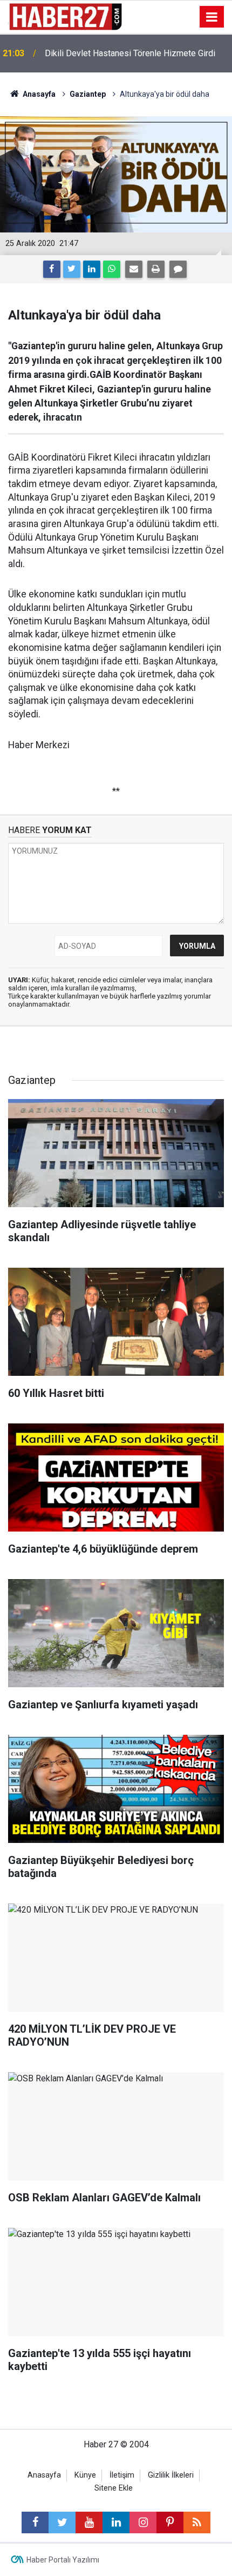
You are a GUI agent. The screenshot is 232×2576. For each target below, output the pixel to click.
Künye (85, 2475)
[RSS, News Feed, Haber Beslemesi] (197, 2522)
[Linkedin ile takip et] (116, 2522)
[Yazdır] (156, 269)
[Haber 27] (65, 16)
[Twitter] (72, 269)
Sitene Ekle (114, 2488)
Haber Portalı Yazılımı (63, 2560)
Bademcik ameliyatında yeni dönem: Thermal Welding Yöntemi (128, 53)
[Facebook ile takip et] (35, 2522)
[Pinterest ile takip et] (170, 2522)
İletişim (122, 2475)
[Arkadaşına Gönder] (134, 269)
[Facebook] (52, 269)
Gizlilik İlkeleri (171, 2475)
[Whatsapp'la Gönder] (112, 269)
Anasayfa (44, 2475)
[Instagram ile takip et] (143, 2522)
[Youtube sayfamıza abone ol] (89, 2522)
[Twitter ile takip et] (62, 2522)
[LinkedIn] (92, 269)
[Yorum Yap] (178, 269)
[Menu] (212, 17)
